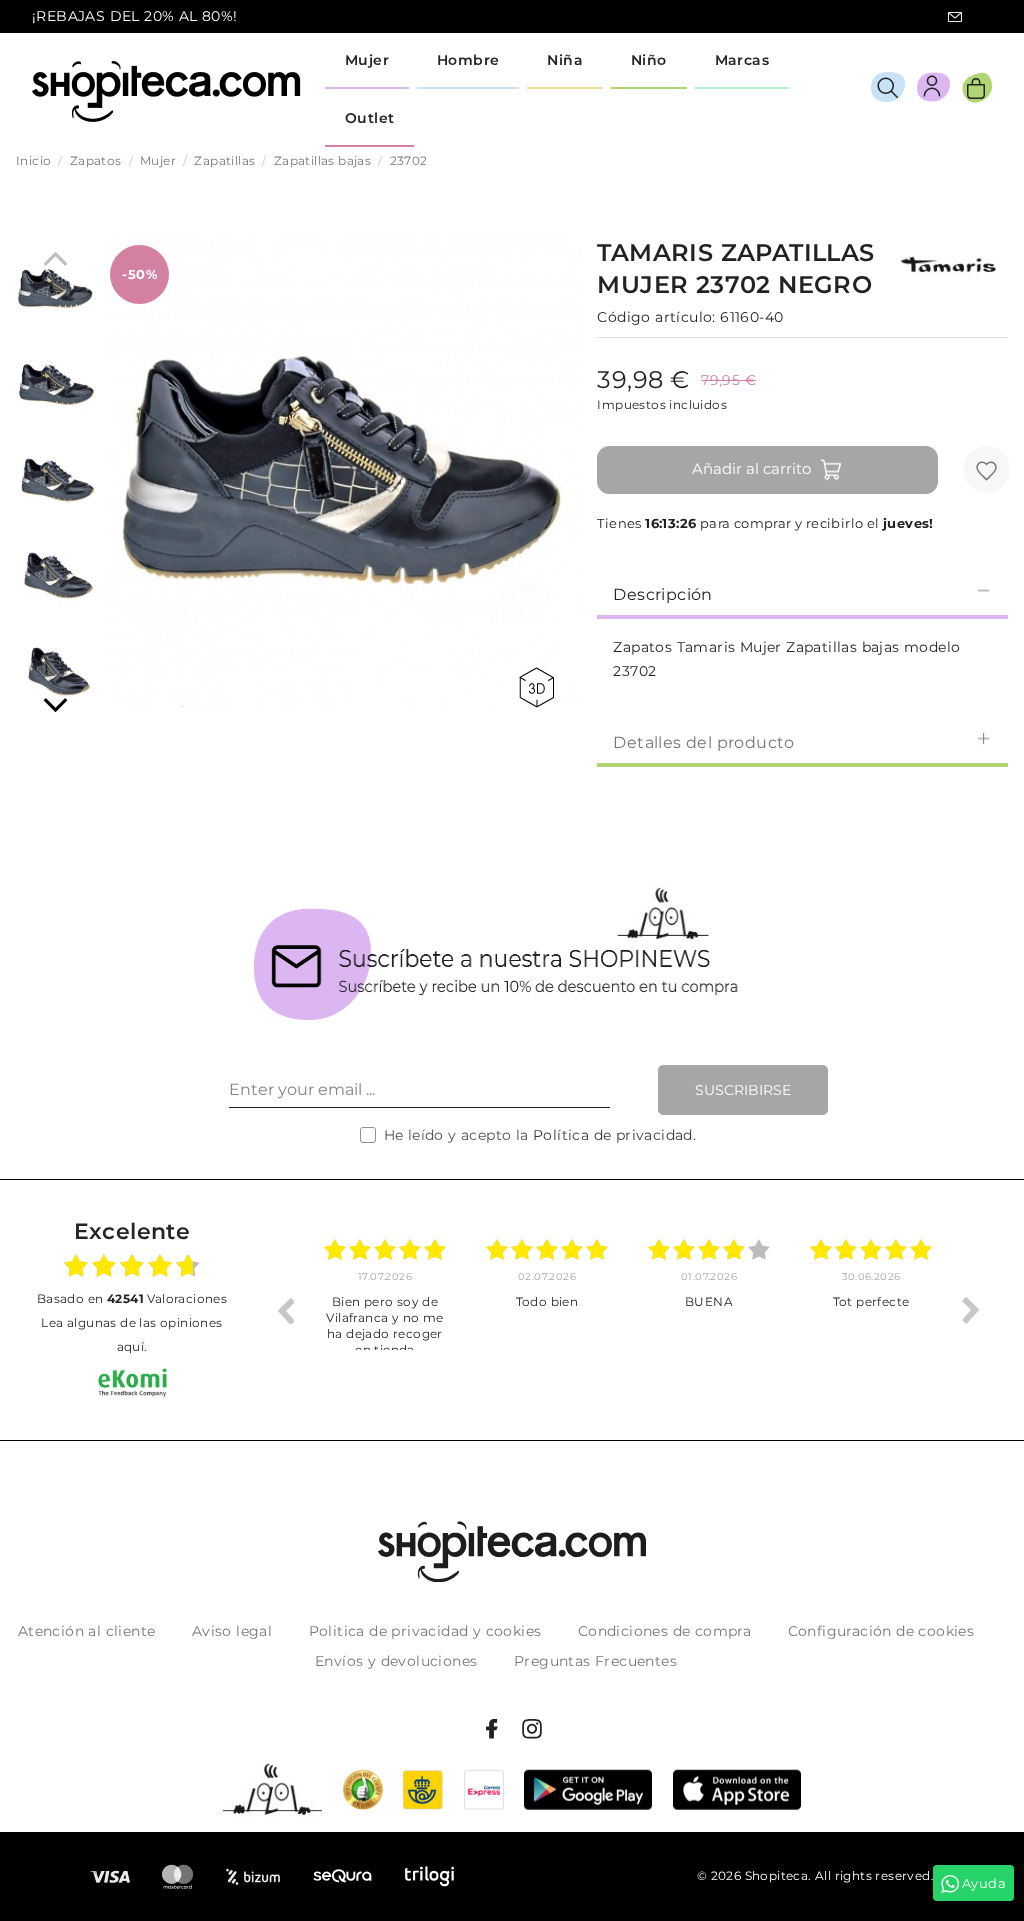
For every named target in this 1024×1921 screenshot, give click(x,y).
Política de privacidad (613, 1135)
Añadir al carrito (751, 468)
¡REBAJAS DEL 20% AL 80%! (135, 16)
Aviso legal (232, 1631)
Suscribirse (743, 1090)
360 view (540, 687)
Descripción (662, 594)
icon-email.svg (955, 17)
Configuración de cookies (881, 1631)
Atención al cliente (87, 1631)
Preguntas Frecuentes (595, 1661)
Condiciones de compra (664, 1631)
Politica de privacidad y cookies (425, 1631)
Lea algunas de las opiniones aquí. (131, 1334)
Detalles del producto (703, 742)
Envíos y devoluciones (396, 1661)
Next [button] (971, 1310)
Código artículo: (656, 317)
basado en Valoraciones (132, 1298)
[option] (385, 1310)
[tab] (802, 593)
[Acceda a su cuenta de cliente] (933, 90)
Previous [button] (285, 1310)
